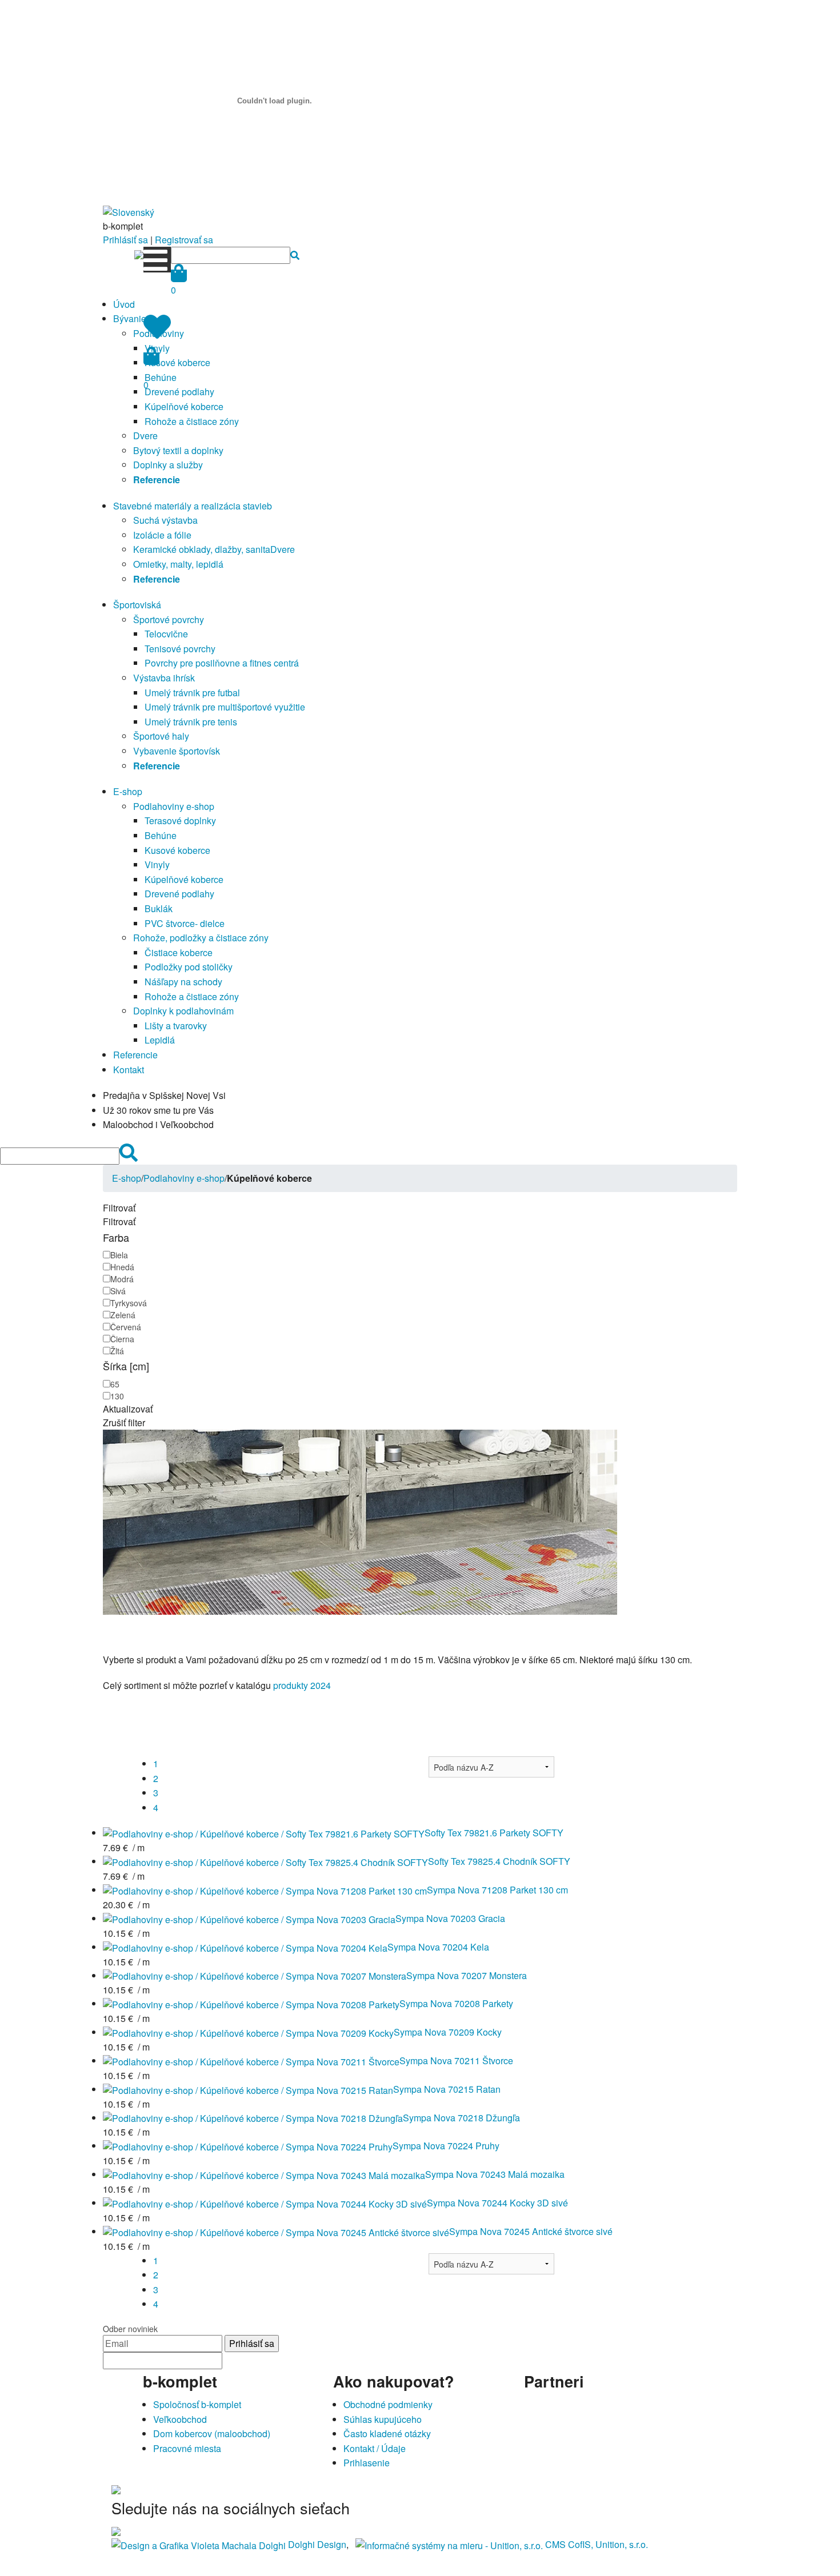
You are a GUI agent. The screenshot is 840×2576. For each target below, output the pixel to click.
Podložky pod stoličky (189, 967)
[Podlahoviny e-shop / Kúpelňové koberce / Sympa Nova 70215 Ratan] (248, 2089)
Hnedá (122, 1267)
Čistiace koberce (179, 952)
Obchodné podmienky (388, 2404)
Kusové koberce (177, 362)
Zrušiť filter (124, 1423)
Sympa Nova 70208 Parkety (456, 2003)
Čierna (122, 1339)
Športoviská (137, 605)
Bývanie (130, 318)
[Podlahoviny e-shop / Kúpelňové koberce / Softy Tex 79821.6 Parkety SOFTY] (264, 1833)
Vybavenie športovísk (177, 751)
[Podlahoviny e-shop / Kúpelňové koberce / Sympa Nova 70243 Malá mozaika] (264, 2174)
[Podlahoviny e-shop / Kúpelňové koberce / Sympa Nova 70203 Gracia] (249, 1918)
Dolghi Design (317, 2544)
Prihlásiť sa (125, 240)
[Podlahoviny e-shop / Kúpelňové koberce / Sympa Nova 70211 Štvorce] (251, 2061)
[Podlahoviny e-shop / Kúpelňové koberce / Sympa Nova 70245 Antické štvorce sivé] (276, 2231)
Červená (126, 1327)
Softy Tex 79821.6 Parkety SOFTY (494, 1833)
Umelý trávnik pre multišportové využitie (225, 707)
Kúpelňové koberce (184, 406)
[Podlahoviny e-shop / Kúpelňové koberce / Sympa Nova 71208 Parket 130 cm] (265, 1890)
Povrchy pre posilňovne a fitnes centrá (222, 663)
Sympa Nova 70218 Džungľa (461, 2118)
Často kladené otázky (387, 2433)
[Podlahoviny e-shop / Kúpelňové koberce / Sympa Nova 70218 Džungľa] (253, 2118)
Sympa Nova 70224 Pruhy (446, 2146)
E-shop (128, 791)
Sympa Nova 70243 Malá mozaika (495, 2174)
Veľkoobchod (180, 2419)
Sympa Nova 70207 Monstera (467, 1975)
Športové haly (161, 736)
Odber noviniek (130, 2329)
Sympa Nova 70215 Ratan (447, 2089)
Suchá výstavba (165, 520)
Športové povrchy (169, 619)
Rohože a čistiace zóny (192, 421)
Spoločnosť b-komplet (197, 2404)
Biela (119, 1255)
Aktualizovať (128, 1409)
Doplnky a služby (168, 465)
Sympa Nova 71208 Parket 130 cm (497, 1890)
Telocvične (166, 634)
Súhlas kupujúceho (383, 2419)
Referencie (135, 1055)
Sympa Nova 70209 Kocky (448, 2032)
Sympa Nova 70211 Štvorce (456, 2061)
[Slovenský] (129, 211)
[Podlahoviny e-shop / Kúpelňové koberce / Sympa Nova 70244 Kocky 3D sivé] (265, 2203)
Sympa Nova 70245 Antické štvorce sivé (531, 2231)
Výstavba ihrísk (164, 678)
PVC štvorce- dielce (185, 923)
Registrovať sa (184, 240)
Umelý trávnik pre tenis (191, 722)
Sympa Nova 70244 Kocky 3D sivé (497, 2203)
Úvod (124, 304)
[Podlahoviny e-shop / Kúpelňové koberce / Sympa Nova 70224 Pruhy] (248, 2146)
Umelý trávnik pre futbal (192, 693)
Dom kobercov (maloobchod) (212, 2433)
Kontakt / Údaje (375, 2448)
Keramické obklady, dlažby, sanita (202, 549)
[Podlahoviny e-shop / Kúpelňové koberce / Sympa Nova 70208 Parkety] (251, 2003)
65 (115, 1384)
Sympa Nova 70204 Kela (438, 1947)
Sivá (118, 1291)
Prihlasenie (367, 2463)
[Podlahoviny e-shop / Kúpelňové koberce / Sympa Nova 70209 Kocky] (248, 2032)
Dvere (145, 436)
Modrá (122, 1279)
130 (117, 1396)
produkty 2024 (302, 1685)
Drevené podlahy (179, 392)
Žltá (117, 1351)
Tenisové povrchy (180, 649)
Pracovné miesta (187, 2448)
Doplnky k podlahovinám (183, 1011)
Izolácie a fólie (162, 535)
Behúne (161, 835)
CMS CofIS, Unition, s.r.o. (597, 2544)
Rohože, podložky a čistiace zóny (201, 938)
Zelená (123, 1315)
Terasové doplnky (180, 820)
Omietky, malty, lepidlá (178, 564)
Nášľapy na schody (183, 982)
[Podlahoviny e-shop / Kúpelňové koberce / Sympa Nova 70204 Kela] (245, 1947)
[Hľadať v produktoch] (295, 255)
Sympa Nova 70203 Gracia (450, 1918)
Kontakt (129, 1070)
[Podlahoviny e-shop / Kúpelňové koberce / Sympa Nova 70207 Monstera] (255, 1975)
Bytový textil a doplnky (178, 450)
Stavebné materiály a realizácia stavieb (193, 506)
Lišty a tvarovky (176, 1026)
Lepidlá (160, 1040)
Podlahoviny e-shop (174, 806)
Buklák (159, 908)
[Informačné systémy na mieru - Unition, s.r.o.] (449, 2544)
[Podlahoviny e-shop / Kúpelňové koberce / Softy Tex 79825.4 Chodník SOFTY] (265, 1861)
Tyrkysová (129, 1303)
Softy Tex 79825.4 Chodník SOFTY (499, 1861)
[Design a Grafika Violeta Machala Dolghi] (199, 2544)
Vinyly (157, 864)
